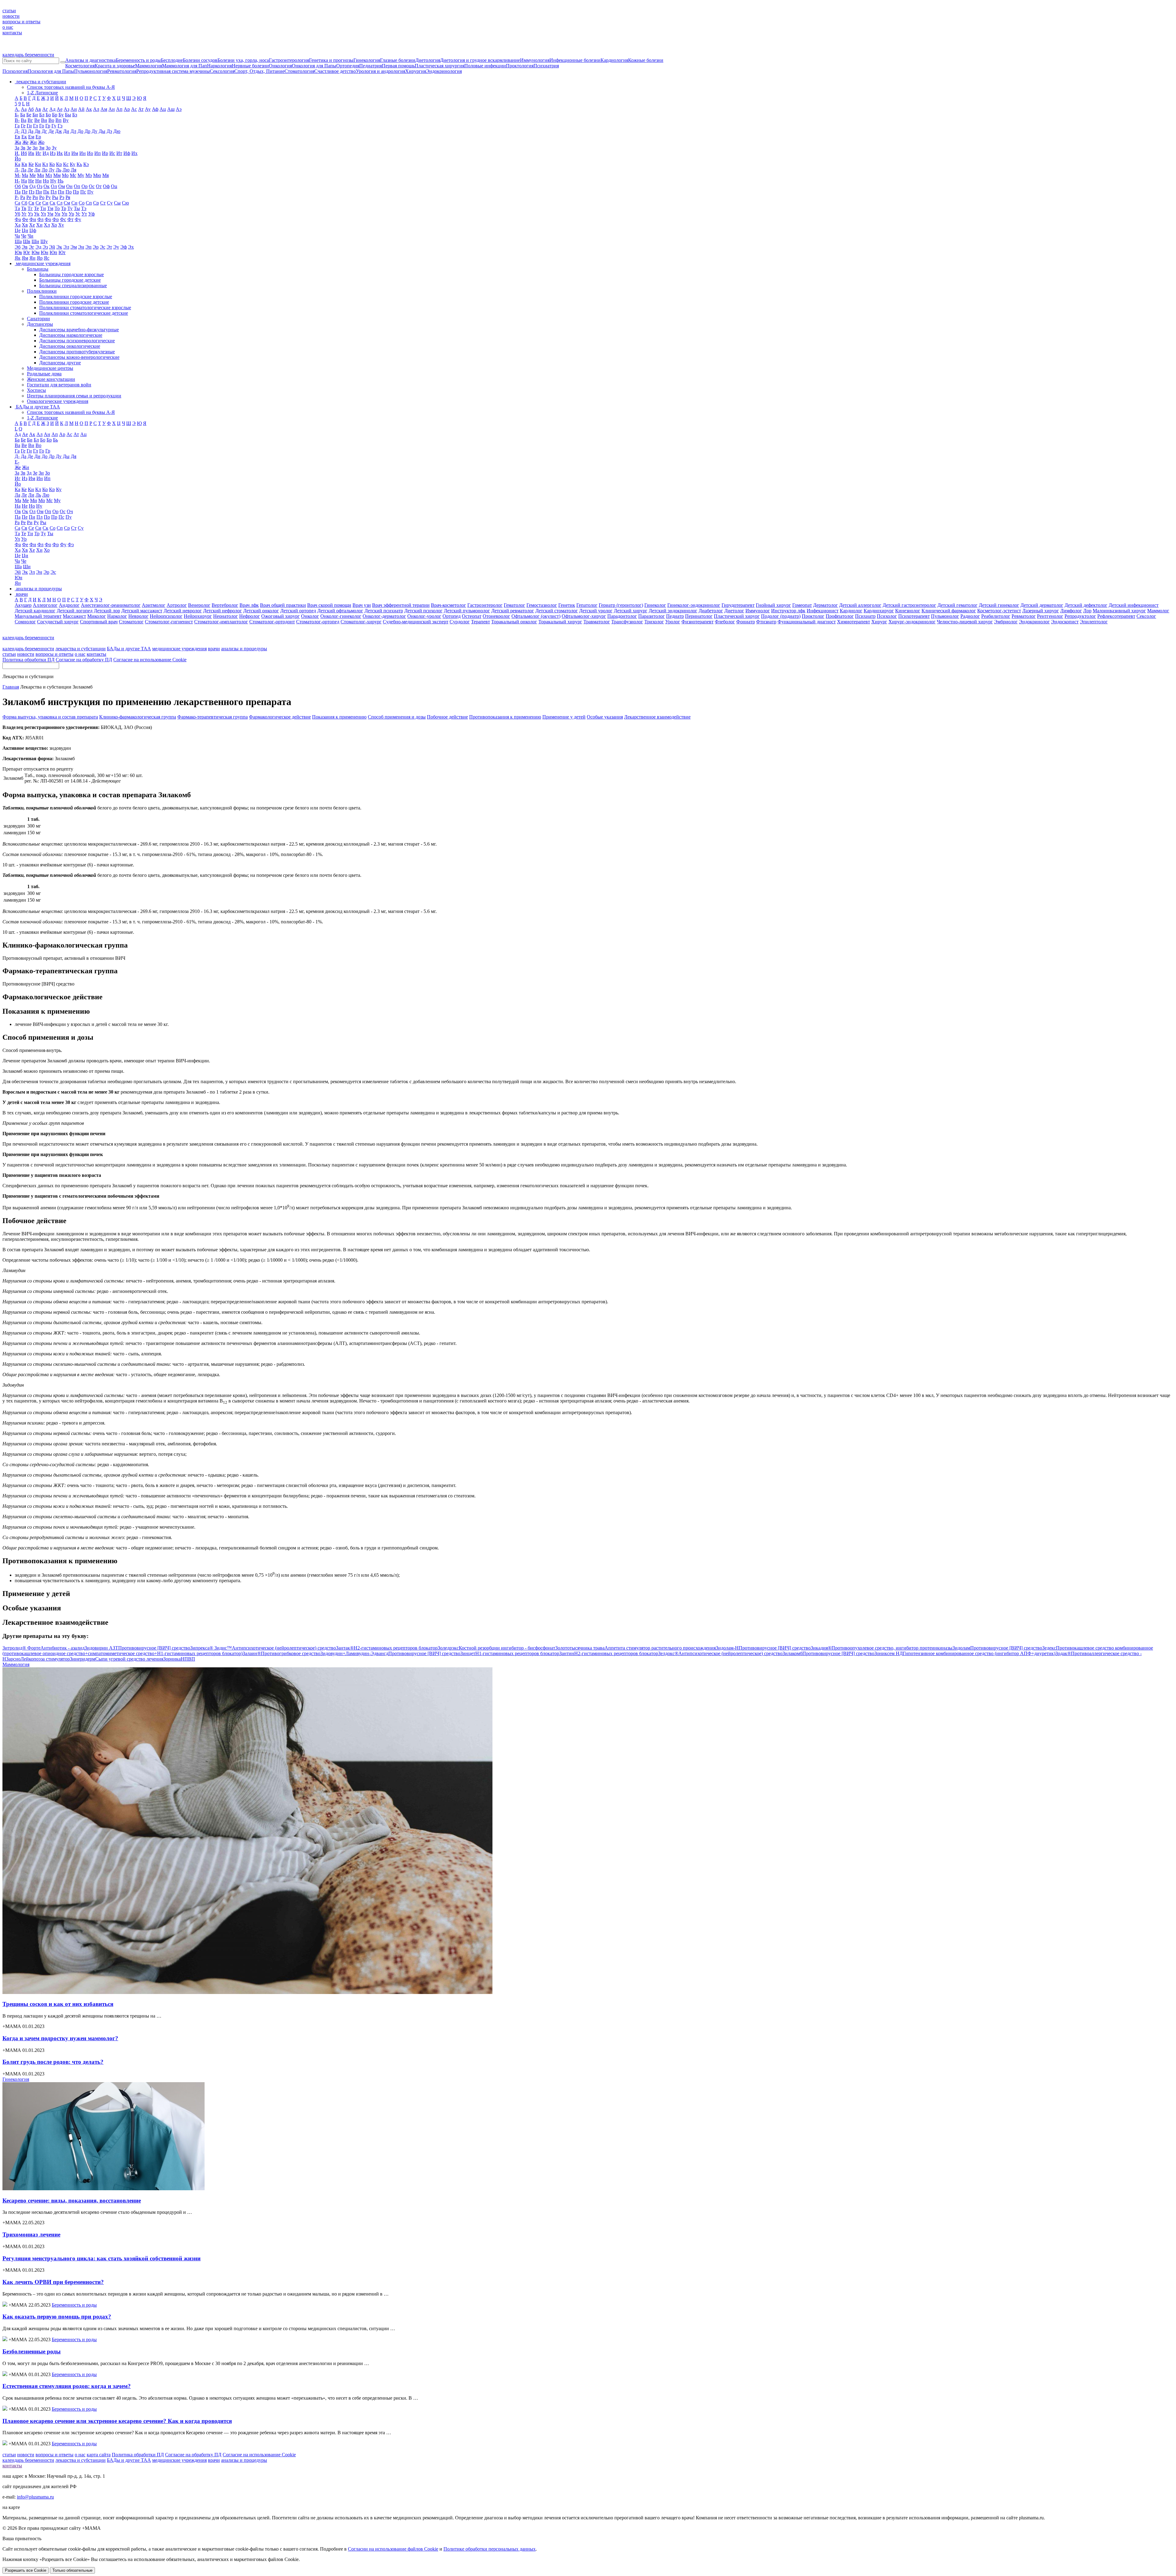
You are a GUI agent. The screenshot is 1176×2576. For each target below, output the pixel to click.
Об (18, 186)
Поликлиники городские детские (74, 302)
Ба (23, 115)
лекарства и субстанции (81, 649)
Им (75, 153)
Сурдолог (460, 622)
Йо (18, 159)
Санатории (38, 319)
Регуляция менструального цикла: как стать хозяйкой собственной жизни (102, 2258)
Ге (23, 126)
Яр (40, 258)
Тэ (84, 208)
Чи (30, 236)
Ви (44, 120)
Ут (84, 214)
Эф (124, 247)
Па (18, 192)
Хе (32, 225)
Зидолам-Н (763, 1648)
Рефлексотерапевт (1116, 616)
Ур (71, 214)
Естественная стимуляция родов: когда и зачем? (67, 2386)
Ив (31, 153)
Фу (78, 219)
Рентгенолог (1050, 616)
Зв (23, 148)
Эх (131, 247)
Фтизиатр (766, 622)
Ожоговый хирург (281, 616)
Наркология (219, 66)
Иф (127, 153)
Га (17, 126)
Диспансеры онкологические (70, 346)
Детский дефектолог (1086, 605)
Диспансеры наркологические (71, 335)
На (24, 181)
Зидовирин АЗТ (137, 1648)
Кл (45, 164)
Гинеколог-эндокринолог (694, 605)
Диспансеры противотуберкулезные (77, 352)
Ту (70, 208)
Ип (98, 153)
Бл (42, 115)
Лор (1087, 611)
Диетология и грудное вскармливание (480, 60)
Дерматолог (825, 605)
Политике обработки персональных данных (490, 2549)
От (99, 186)
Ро (42, 197)
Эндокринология (444, 71)
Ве (37, 120)
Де (51, 131)
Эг (32, 247)
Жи (33, 142)
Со (82, 203)
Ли (37, 170)
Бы (68, 115)
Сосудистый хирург (58, 622)
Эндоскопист (1065, 622)
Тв (24, 208)
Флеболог (725, 622)
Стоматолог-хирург (361, 622)
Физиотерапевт (697, 622)
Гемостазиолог (542, 605)
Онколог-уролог (424, 616)
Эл (66, 247)
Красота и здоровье (115, 66)
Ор (85, 186)
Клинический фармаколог (949, 611)
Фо (48, 219)
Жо (41, 142)
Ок (47, 186)
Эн (81, 247)
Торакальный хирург (560, 622)
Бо (48, 115)
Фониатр (746, 622)
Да (31, 131)
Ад (52, 109)
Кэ (86, 164)
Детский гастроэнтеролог (909, 605)
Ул (43, 214)
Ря (68, 197)
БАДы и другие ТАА (129, 649)
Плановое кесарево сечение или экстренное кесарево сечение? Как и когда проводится (117, 2421)
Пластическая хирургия (439, 66)
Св (31, 203)
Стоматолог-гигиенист (169, 622)
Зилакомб (828, 1653)
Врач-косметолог (449, 605)
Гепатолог (587, 605)
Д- (17, 131)
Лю (66, 170)
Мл (49, 175)
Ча (17, 236)
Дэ (109, 131)
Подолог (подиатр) (781, 616)
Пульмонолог (945, 616)
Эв (25, 247)
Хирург (879, 622)
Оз (40, 186)
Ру (48, 197)
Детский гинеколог (999, 605)
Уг (24, 214)
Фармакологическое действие (280, 717)
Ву (66, 120)
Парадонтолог (622, 616)
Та (17, 208)
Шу (44, 241)
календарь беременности (28, 55)
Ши (35, 241)
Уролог (673, 622)
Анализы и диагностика (90, 60)
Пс (83, 192)
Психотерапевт (914, 616)
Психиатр (865, 616)
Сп (89, 203)
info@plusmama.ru (35, 2497)
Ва (24, 120)
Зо (48, 148)
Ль (58, 170)
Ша (18, 241)
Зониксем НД (965, 1653)
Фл (40, 219)
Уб (17, 214)
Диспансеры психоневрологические (77, 341)
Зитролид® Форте (43, 1648)
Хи (39, 225)
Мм (57, 175)
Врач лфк (249, 605)
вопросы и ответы (21, 22)
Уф (91, 214)
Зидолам (997, 1648)
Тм (50, 208)
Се (38, 203)
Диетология (428, 60)
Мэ (89, 175)
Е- (17, 462)
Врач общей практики (283, 605)
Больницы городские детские (70, 280)
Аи (74, 109)
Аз (66, 109)
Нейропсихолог (166, 616)
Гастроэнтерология (289, 60)
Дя (73, 456)
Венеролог (199, 605)
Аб (31, 109)
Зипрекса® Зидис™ (263, 1648)
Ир (105, 153)
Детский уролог (596, 611)
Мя (106, 175)
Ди (66, 131)
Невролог (138, 616)
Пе (25, 192)
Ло (45, 170)
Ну (53, 181)
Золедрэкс (496, 1648)
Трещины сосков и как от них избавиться (58, 2004)
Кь (79, 164)
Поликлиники (42, 291)
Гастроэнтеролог (485, 605)
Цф (33, 230)
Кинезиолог (908, 611)
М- (18, 175)
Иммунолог (758, 611)
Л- (17, 170)
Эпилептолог (1094, 622)
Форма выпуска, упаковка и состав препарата (50, 717)
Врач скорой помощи (329, 605)
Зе (29, 148)
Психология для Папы (51, 71)
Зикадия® (882, 1648)
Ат (141, 109)
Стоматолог (131, 622)
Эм (74, 247)
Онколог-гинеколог (341, 616)
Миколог (97, 616)
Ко (52, 164)
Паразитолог (652, 616)
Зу (54, 148)
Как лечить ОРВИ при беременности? (53, 2282)
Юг (27, 252)
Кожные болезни (646, 60)
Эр (96, 247)
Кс (66, 164)
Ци (25, 230)
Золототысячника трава (635, 1648)
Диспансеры (40, 324)
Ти (43, 208)
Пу (90, 192)
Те (36, 208)
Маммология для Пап (185, 66)
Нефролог (250, 616)
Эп (89, 247)
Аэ (179, 109)
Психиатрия (546, 66)
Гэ (60, 126)
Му (81, 175)
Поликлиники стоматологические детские (84, 313)
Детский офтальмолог (340, 611)
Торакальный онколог (514, 622)
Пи (39, 192)
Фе (25, 219)
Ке (31, 164)
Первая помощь (398, 66)
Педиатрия (371, 66)
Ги (29, 126)
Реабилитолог (996, 616)
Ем (31, 137)
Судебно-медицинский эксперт (416, 622)
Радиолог (970, 616)
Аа (24, 109)
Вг (30, 120)
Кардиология (614, 60)
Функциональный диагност (807, 622)
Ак (89, 109)
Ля (73, 170)
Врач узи (362, 605)
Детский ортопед (298, 611)
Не (31, 181)
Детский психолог (423, 611)
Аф (155, 109)
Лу (52, 170)
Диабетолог (711, 611)
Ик (60, 153)
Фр (56, 219)
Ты (77, 208)
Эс (103, 247)
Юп (53, 252)
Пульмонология (91, 71)
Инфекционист (823, 611)
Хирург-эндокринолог (912, 622)
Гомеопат (802, 605)
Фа (18, 219)
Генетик (567, 605)
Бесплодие (172, 60)
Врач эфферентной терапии (401, 605)
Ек (24, 137)
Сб (24, 203)
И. (17, 153)
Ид (46, 153)
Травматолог (597, 622)
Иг (38, 153)
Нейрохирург (198, 616)
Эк (59, 247)
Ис (112, 153)
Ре (29, 197)
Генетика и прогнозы (331, 60)
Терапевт (481, 622)
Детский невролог (183, 611)
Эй (52, 247)
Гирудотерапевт (738, 605)
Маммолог (1158, 611)
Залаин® (281, 1653)
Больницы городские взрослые (72, 274)
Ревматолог (1024, 616)
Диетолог (734, 611)
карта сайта (99, 2455)
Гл (36, 126)
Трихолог (654, 622)
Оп (77, 186)
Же (25, 142)
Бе (29, 115)
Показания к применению (339, 717)
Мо (65, 175)
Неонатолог (226, 616)
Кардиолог (851, 611)
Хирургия (416, 71)
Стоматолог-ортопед (318, 622)
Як (18, 258)
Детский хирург (631, 611)
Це (18, 230)
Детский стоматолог (557, 611)
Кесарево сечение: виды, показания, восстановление (72, 2200)
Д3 (24, 131)
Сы (117, 203)
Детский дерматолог (1042, 605)
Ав (38, 109)
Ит (119, 153)
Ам (104, 109)
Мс (73, 175)
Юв (18, 252)
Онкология (280, 66)
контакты (12, 33)
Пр (76, 192)
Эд (38, 247)
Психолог (887, 616)
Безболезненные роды (32, 2351)
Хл (47, 225)
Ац (163, 109)
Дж (58, 131)
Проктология (520, 66)
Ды (102, 131)
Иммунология (535, 60)
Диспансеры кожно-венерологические (79, 357)
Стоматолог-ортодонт (272, 622)
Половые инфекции (485, 66)
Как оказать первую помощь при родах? (57, 2317)
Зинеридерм (117, 1659)
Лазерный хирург (1041, 611)
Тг (30, 208)
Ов (25, 186)
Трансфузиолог (627, 622)
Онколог (310, 616)
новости (11, 16)
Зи (35, 148)
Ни (38, 181)
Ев (17, 137)
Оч (70, 511)
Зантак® (387, 1648)
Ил (67, 153)
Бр (55, 115)
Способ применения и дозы (397, 717)
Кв (24, 164)
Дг (44, 131)
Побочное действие (447, 717)
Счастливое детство (335, 71)
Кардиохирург (879, 611)
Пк (46, 192)
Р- (17, 197)
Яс (47, 258)
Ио (90, 153)
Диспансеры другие (60, 363)
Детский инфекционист (1134, 605)
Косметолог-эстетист (999, 611)
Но (46, 181)
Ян (32, 258)
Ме (33, 175)
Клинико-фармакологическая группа (138, 717)
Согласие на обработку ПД (84, 660)
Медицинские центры (50, 368)
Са (17, 203)
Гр (48, 126)
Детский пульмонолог (467, 611)
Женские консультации (51, 379)
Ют (62, 252)
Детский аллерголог (860, 605)
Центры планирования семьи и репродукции (74, 396)
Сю (125, 203)
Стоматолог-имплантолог (221, 622)
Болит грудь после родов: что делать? (53, 2062)
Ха (18, 225)
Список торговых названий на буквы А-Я (71, 87)
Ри (35, 197)
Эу (116, 247)
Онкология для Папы (314, 66)
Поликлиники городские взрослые (76, 297)
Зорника (179, 1659)
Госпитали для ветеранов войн (59, 385)
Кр (59, 164)
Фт (70, 219)
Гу (54, 126)
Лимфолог (1071, 611)
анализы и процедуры (244, 649)
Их (134, 153)
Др (87, 131)
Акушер (23, 605)
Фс (63, 219)
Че (24, 236)
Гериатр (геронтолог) (621, 605)
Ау (148, 109)
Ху (61, 225)
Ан (112, 109)
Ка (17, 164)
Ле (30, 170)
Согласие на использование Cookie (150, 660)
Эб (18, 247)
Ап (119, 109)
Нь (60, 181)
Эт (109, 247)
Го (42, 126)
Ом (62, 186)
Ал (96, 109)
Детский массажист (142, 611)
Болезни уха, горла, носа (243, 60)
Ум (50, 214)
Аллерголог (45, 605)
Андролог (69, 605)
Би (35, 115)
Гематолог (514, 605)
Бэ (75, 115)
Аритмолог (154, 605)
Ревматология (122, 71)
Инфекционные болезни (575, 60)
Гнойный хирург (773, 605)
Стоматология (299, 71)
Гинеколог (655, 605)
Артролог (177, 605)
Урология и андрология (381, 71)
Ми (41, 175)
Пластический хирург (737, 616)
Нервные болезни (250, 66)
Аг (45, 109)
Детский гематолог (957, 605)
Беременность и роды (138, 60)
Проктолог (813, 616)
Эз (45, 247)
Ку (73, 164)
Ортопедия (348, 66)
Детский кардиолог (35, 611)
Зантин (609, 1653)
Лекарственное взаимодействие (657, 717)
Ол (54, 186)
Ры (55, 197)
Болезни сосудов (200, 60)
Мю (97, 175)
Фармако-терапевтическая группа (213, 717)
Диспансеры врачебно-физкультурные (79, 330)
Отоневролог (496, 616)
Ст (103, 203)
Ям (25, 258)
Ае (60, 109)
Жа (18, 142)
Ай (81, 109)
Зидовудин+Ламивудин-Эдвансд (390, 1653)
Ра (23, 197)
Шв (27, 241)
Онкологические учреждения (58, 401)
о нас (8, 27)
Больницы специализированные (73, 285)
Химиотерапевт (854, 622)
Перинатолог (699, 616)
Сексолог (1146, 616)
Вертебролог (225, 605)
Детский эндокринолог (673, 611)
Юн (45, 252)
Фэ (71, 544)
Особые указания (605, 717)
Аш (171, 109)
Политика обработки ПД (28, 660)
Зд (29, 473)
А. (17, 109)
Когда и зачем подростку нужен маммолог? (60, 2038)
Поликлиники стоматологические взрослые (85, 308)
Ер (38, 137)
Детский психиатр (384, 611)
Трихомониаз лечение (31, 2234)
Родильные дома (44, 374)
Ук (37, 214)
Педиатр (675, 616)
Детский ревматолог (513, 611)
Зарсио (38, 1659)
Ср (96, 203)
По (69, 192)
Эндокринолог (1034, 622)
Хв (25, 225)
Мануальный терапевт (38, 616)
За (17, 148)
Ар (127, 109)
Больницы (38, 269)
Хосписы (36, 390)
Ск (53, 203)
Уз (30, 214)
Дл (73, 131)
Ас (134, 109)
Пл (54, 192)
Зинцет (510, 1653)
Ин (83, 153)
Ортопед (452, 616)
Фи (33, 219)
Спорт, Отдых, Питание (259, 71)
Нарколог (117, 616)
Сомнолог (25, 622)
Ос (92, 186)
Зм (42, 148)
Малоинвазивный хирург (1119, 611)
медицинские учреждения (179, 649)
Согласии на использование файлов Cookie (393, 2549)
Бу (61, 115)
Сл (60, 203)
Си (45, 203)
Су (110, 203)
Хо (54, 225)
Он (69, 186)
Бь (55, 440)
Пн (61, 192)
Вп (58, 120)
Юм (36, 252)
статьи (9, 11)
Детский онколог (261, 611)
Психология (15, 71)
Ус (78, 214)
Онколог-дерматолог (384, 616)
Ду (94, 131)
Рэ (62, 197)
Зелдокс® (720, 1653)
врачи (214, 649)
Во (51, 120)
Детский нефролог (222, 611)
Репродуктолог (1080, 616)
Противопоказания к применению (505, 717)
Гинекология (367, 60)
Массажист (74, 616)
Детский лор (107, 611)
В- (17, 120)
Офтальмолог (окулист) (536, 616)
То (57, 208)
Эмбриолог (1006, 622)
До (80, 131)
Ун (57, 214)
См (67, 203)
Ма (25, 175)
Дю (117, 131)
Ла (24, 170)
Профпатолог (840, 616)
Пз (32, 192)
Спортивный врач (99, 622)
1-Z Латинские (42, 93)
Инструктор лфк (788, 611)
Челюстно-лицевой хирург (965, 622)
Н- (17, 181)
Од (32, 186)
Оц (114, 186)
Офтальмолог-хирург (584, 616)
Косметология (80, 66)
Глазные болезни (398, 60)
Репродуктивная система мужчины (173, 71)
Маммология (149, 66)
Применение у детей (564, 717)
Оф (106, 186)
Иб (24, 153)
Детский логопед (75, 611)
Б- (17, 115)
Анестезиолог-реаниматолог (111, 605)
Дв (38, 131)
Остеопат (472, 616)
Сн (74, 203)
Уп (64, 214)
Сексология (222, 71)
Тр (64, 208)
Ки (38, 164)
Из (53, 153)
